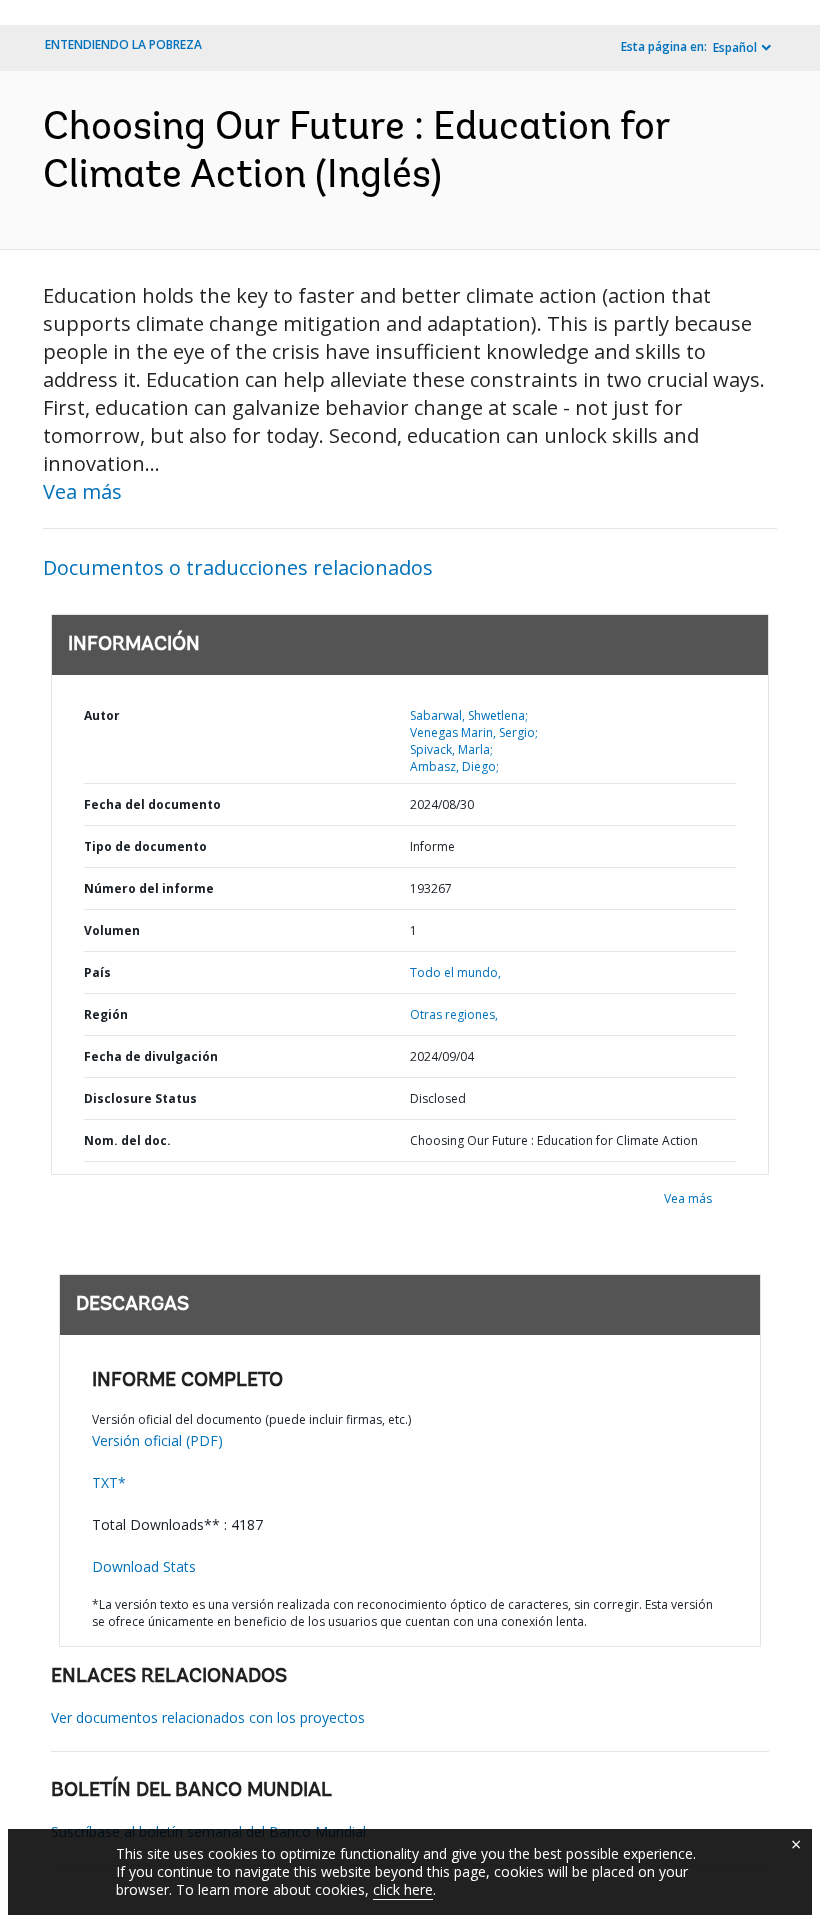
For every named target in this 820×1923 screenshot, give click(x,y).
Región (106, 1014)
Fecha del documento (152, 804)
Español (735, 47)
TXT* (109, 1482)
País (97, 972)
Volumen (112, 930)
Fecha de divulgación (151, 1056)
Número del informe (149, 888)
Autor (102, 715)
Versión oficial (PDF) (157, 1440)
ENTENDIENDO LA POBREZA (123, 44)
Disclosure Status (140, 1098)
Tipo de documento (145, 846)
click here (403, 1889)
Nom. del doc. (127, 1140)
